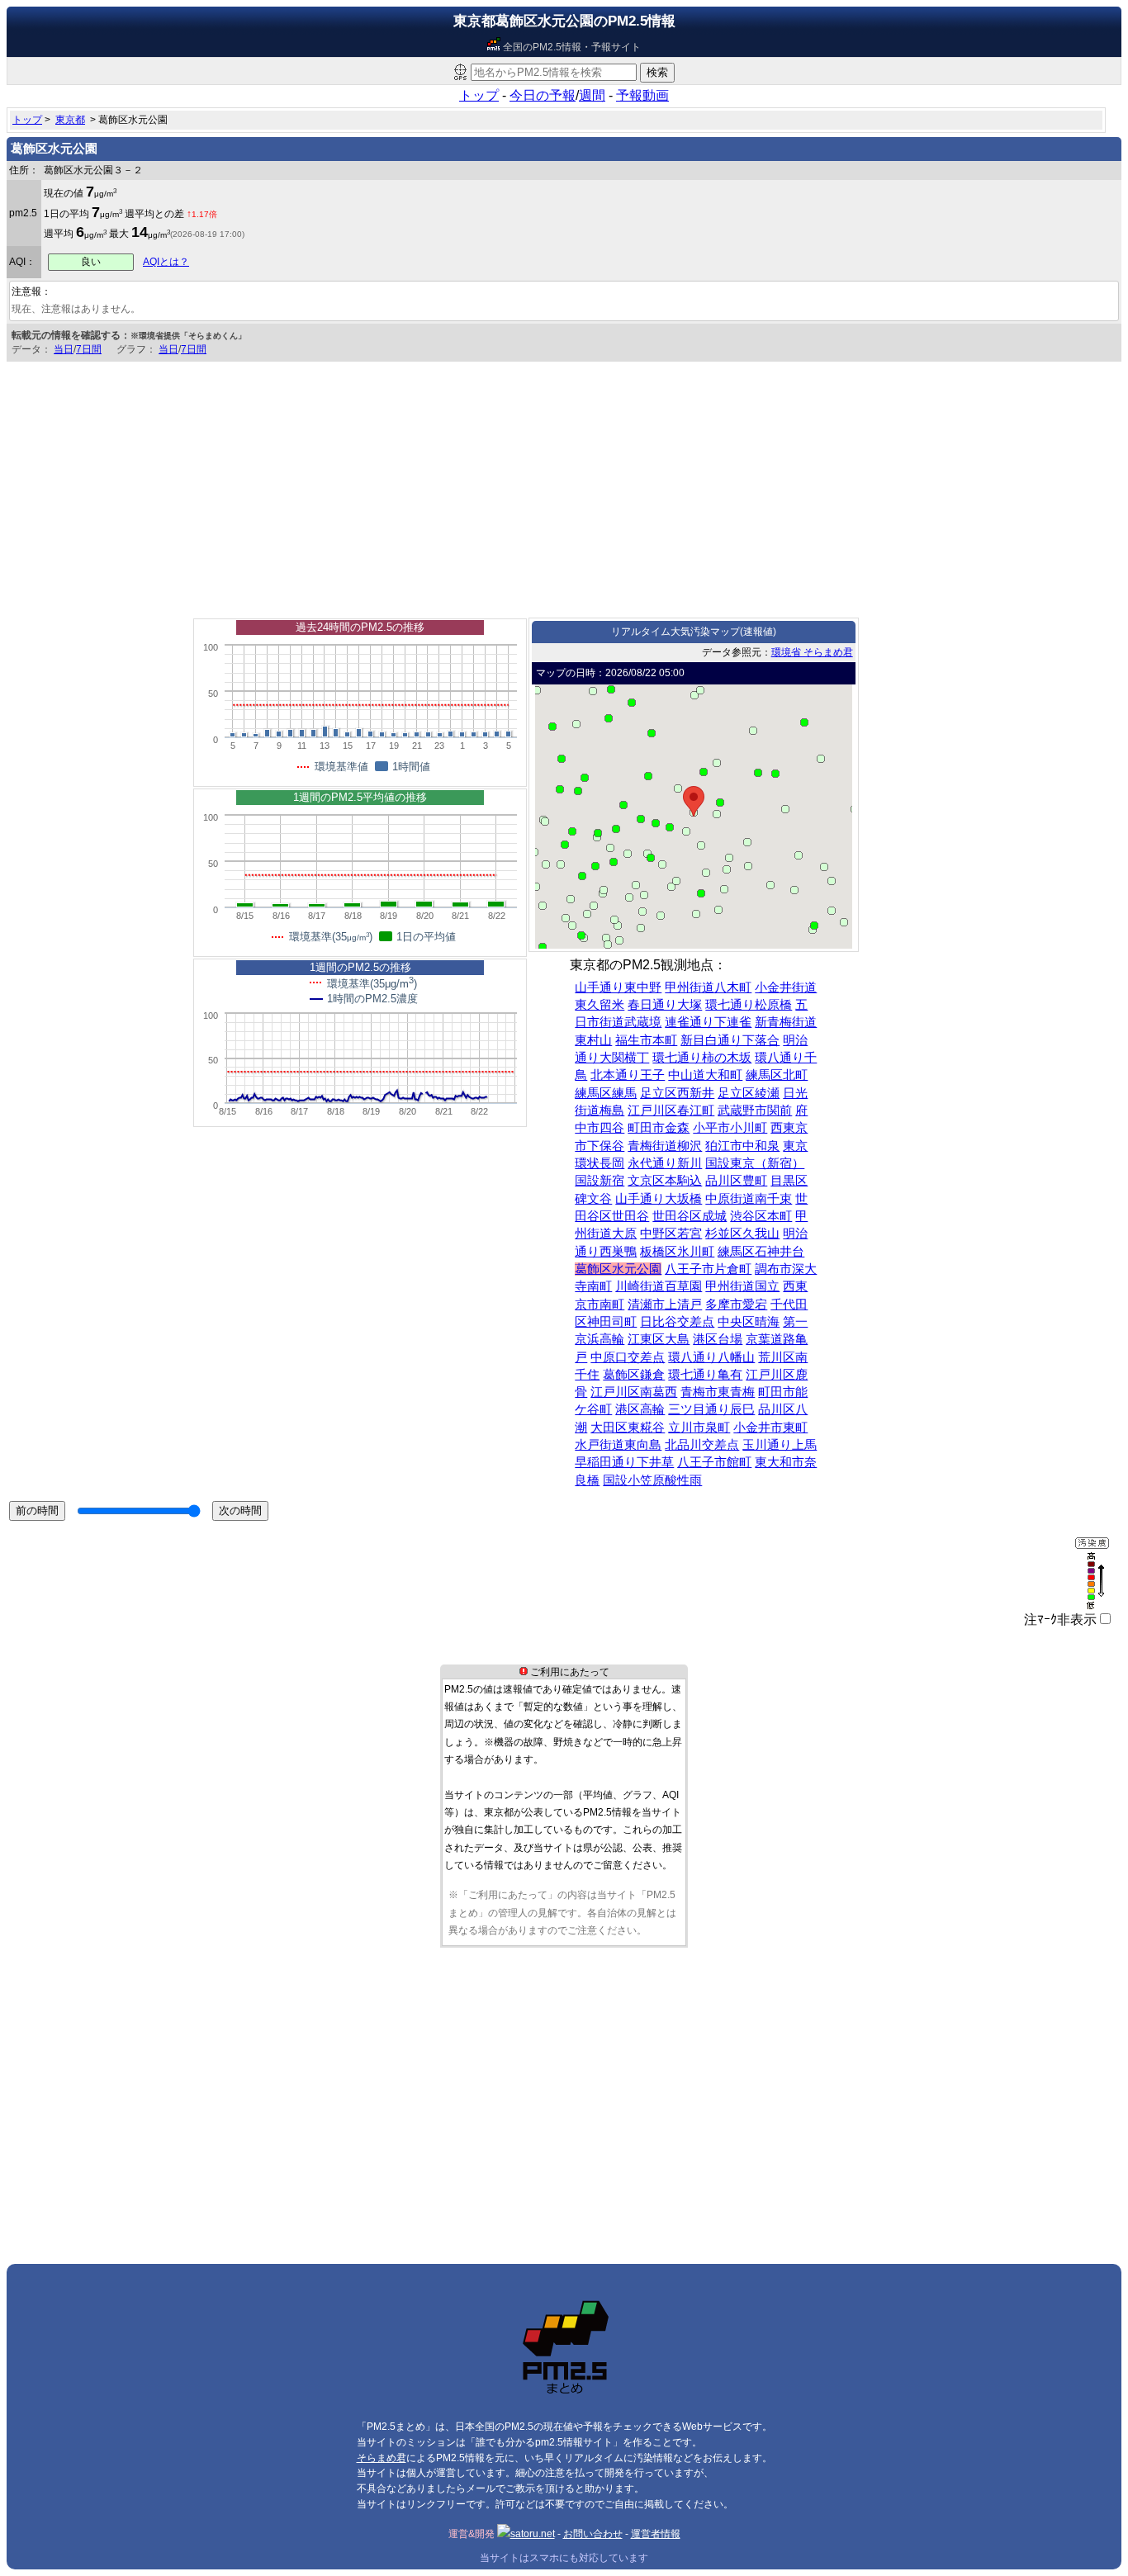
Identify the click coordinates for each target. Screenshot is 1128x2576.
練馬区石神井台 (761, 1252)
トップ (479, 95)
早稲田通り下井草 (624, 1462)
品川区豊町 (736, 1181)
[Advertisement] (564, 485)
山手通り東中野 (618, 987)
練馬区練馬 (606, 1093)
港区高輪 (640, 1409)
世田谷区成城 (690, 1216)
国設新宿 (600, 1181)
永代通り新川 (665, 1163)
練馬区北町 (777, 1075)
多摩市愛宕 (736, 1305)
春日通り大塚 (665, 1005)
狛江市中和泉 (742, 1146)
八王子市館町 (714, 1462)
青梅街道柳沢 (665, 1146)
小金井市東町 (770, 1428)
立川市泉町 (699, 1428)
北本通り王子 (628, 1075)
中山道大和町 (705, 1075)
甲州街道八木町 (708, 987)
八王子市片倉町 (708, 1269)
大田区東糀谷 (628, 1428)
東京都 (70, 120)
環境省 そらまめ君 (812, 652)
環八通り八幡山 (711, 1357)
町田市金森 (659, 1128)
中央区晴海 (749, 1322)
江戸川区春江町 (671, 1110)
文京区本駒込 (665, 1181)
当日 (64, 349)
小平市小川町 (730, 1128)
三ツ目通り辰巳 (711, 1409)
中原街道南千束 (749, 1199)
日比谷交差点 (677, 1322)
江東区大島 (659, 1339)
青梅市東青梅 (718, 1392)
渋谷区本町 (761, 1216)
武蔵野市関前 (755, 1110)
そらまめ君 (382, 2458)
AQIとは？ (166, 262)
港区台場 (718, 1339)
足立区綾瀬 (749, 1093)
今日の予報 (543, 95)
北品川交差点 (702, 1445)
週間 (592, 95)
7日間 (89, 349)
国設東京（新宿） (755, 1163)
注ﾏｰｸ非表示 (1060, 1619)
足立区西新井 (677, 1093)
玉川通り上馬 (780, 1445)
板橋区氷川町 (677, 1252)
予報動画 (642, 95)
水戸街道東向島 (618, 1445)
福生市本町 (646, 1040)
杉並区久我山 (742, 1234)
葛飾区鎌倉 (634, 1375)
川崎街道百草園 (659, 1286)
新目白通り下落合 (730, 1040)
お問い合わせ (593, 2534)
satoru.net (533, 2534)
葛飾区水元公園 (618, 1269)
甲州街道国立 (742, 1286)
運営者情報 (656, 2534)
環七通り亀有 (705, 1375)
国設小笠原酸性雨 (652, 1480)
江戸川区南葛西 (634, 1392)
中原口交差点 (628, 1357)
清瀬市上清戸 (665, 1305)
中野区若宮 (671, 1234)
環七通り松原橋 (749, 1005)
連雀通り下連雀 (708, 1022)
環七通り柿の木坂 (702, 1058)
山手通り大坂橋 (659, 1199)
